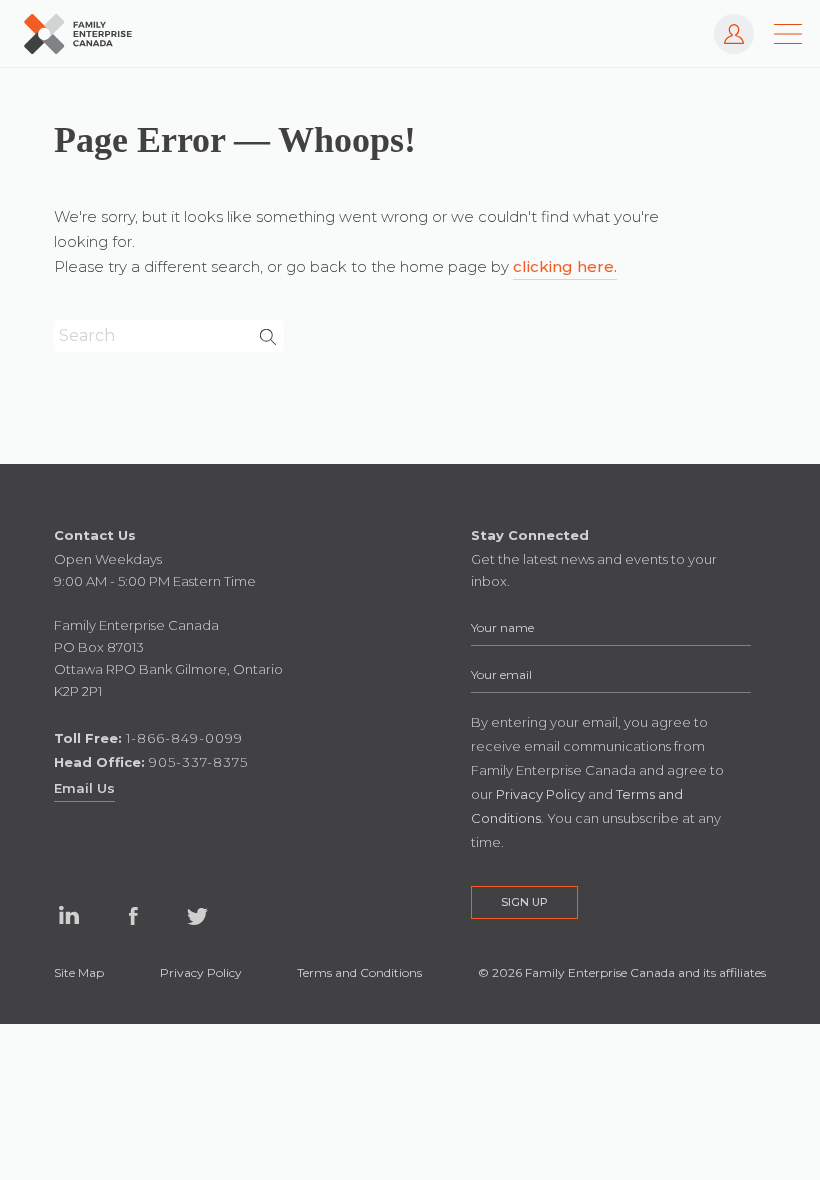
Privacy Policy (201, 972)
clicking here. (565, 266)
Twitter (197, 916)
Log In (724, 23)
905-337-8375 (198, 762)
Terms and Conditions (359, 972)
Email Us (84, 788)
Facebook (133, 916)
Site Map (79, 972)
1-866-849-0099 (184, 738)
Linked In (69, 916)
